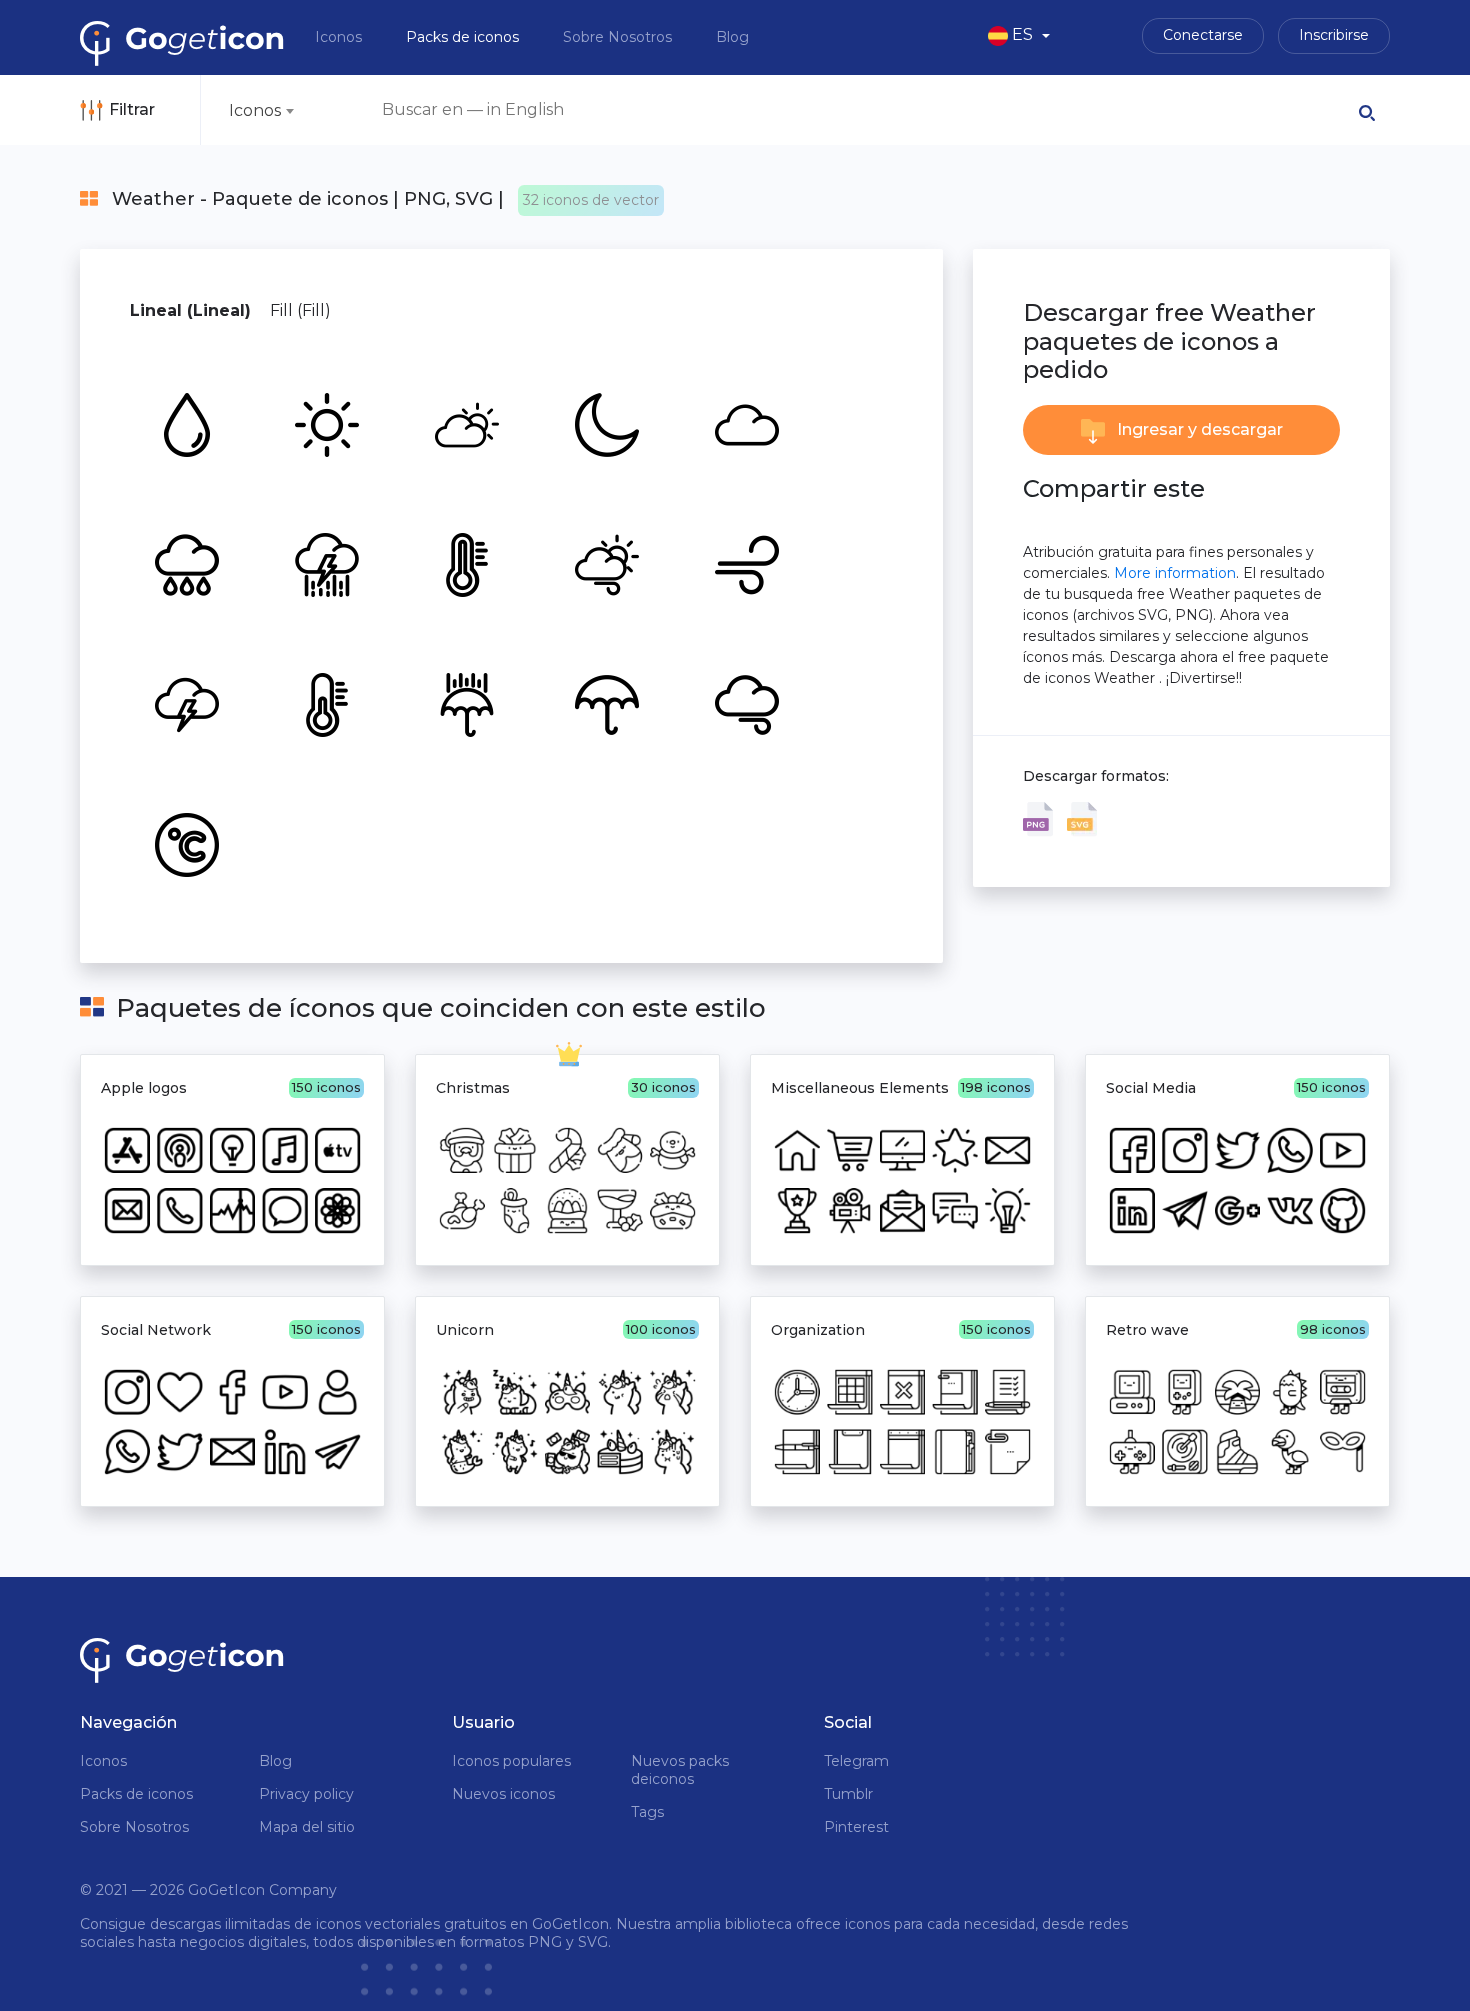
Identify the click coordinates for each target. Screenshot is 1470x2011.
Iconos (340, 37)
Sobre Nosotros (619, 37)
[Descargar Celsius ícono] (185, 843)
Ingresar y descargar (1198, 429)
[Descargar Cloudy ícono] (465, 423)
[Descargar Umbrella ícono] (605, 703)
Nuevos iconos (503, 1794)
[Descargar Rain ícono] (465, 703)
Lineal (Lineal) (190, 310)
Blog (732, 37)
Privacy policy (306, 1794)
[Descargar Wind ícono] (745, 563)
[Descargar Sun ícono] (325, 423)
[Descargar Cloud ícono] (745, 423)
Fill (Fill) (300, 310)
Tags (647, 1812)
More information (1175, 573)
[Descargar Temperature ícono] (465, 563)
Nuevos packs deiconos (680, 1770)
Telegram (856, 1761)
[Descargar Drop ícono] (185, 423)
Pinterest (856, 1827)
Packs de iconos (464, 37)
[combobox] (261, 111)
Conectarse (1203, 35)
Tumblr (848, 1794)
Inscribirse (1334, 35)
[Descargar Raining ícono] (185, 563)
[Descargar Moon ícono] (605, 423)
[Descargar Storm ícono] (325, 563)
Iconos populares (511, 1761)
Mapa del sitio (307, 1827)
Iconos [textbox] (255, 110)
